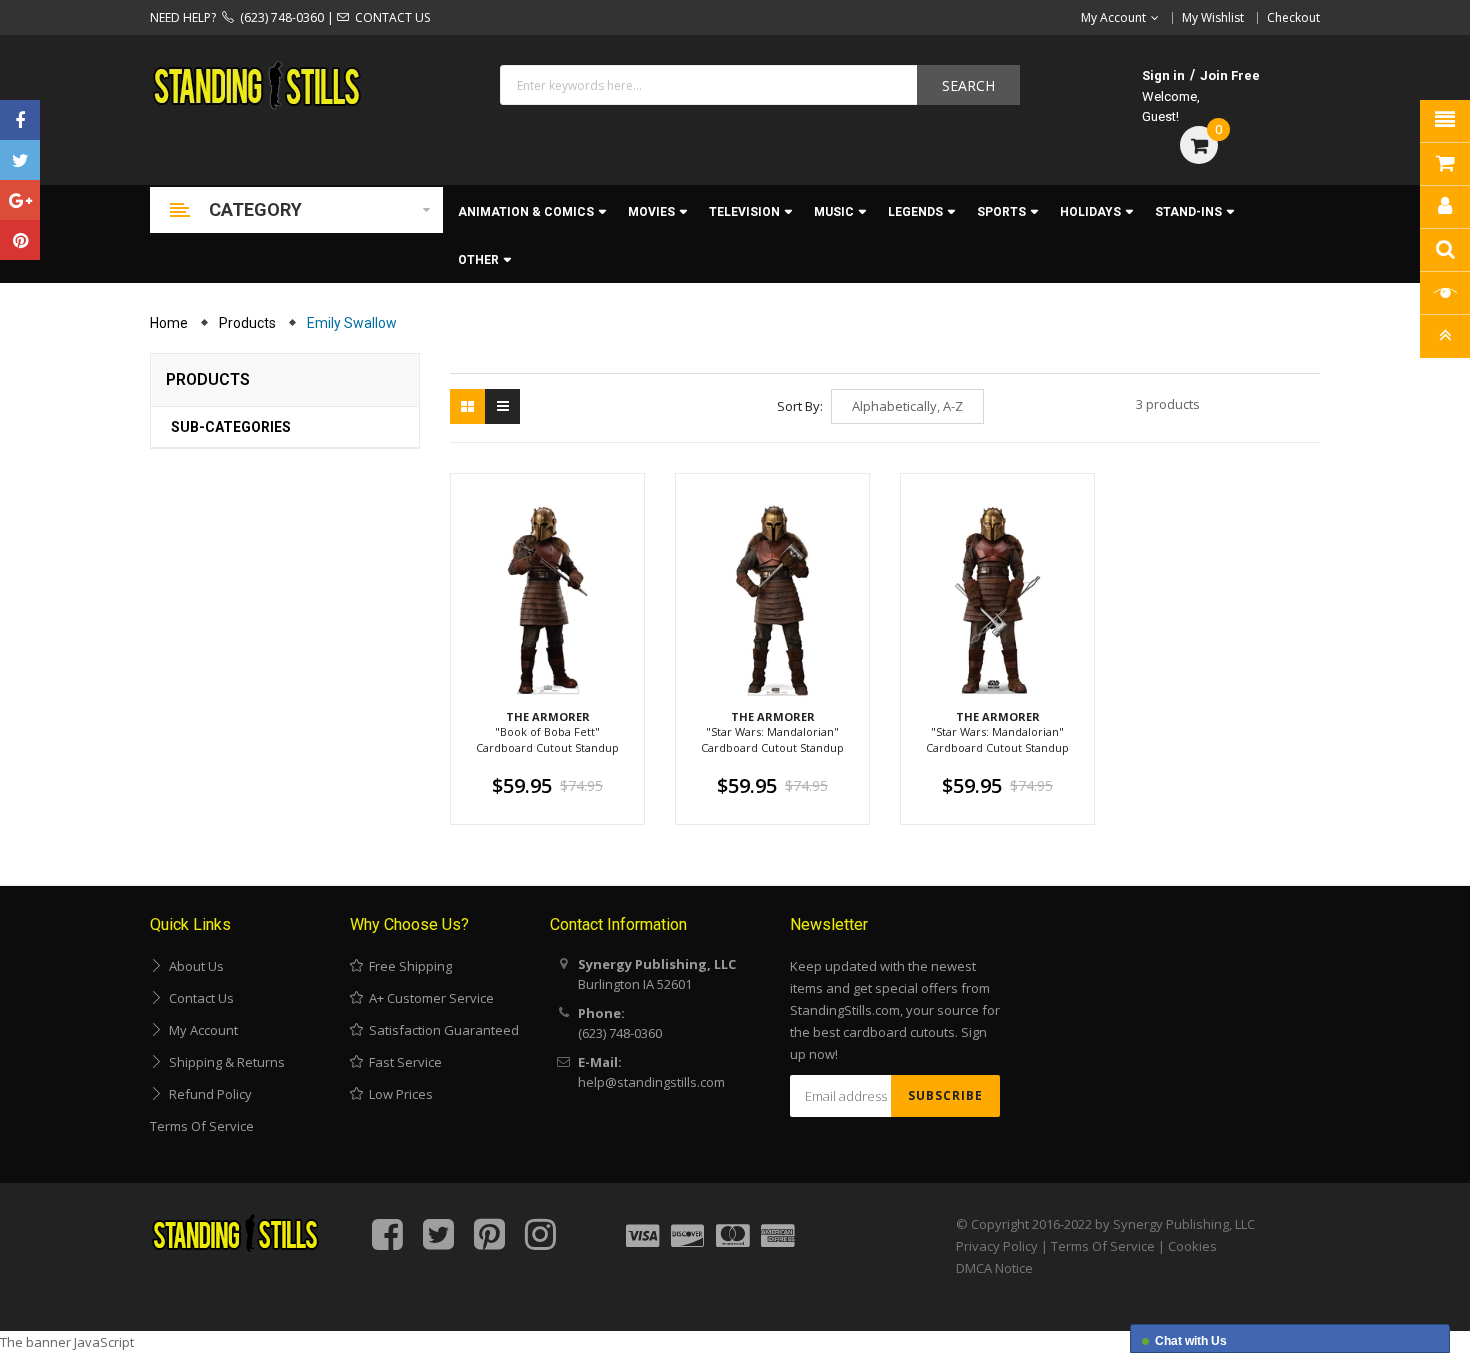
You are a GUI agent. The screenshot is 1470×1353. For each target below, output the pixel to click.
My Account (200, 1030)
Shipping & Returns (224, 1062)
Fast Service (402, 1062)
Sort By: (800, 406)
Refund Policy (207, 1094)
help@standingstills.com (651, 1082)
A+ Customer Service (428, 998)
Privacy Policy (997, 1246)
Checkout (1293, 17)
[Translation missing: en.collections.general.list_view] (502, 406)
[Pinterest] (20, 240)
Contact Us (198, 998)
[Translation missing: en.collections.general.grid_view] (467, 406)
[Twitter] (20, 160)
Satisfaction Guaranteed (441, 1030)
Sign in (1163, 75)
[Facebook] (20, 120)
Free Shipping (407, 966)
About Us (193, 966)
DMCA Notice (994, 1268)
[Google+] (20, 200)
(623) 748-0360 (279, 17)
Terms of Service (202, 1126)
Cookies (1192, 1246)
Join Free (1230, 75)
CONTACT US (389, 17)
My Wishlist (1213, 17)
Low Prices (398, 1094)
